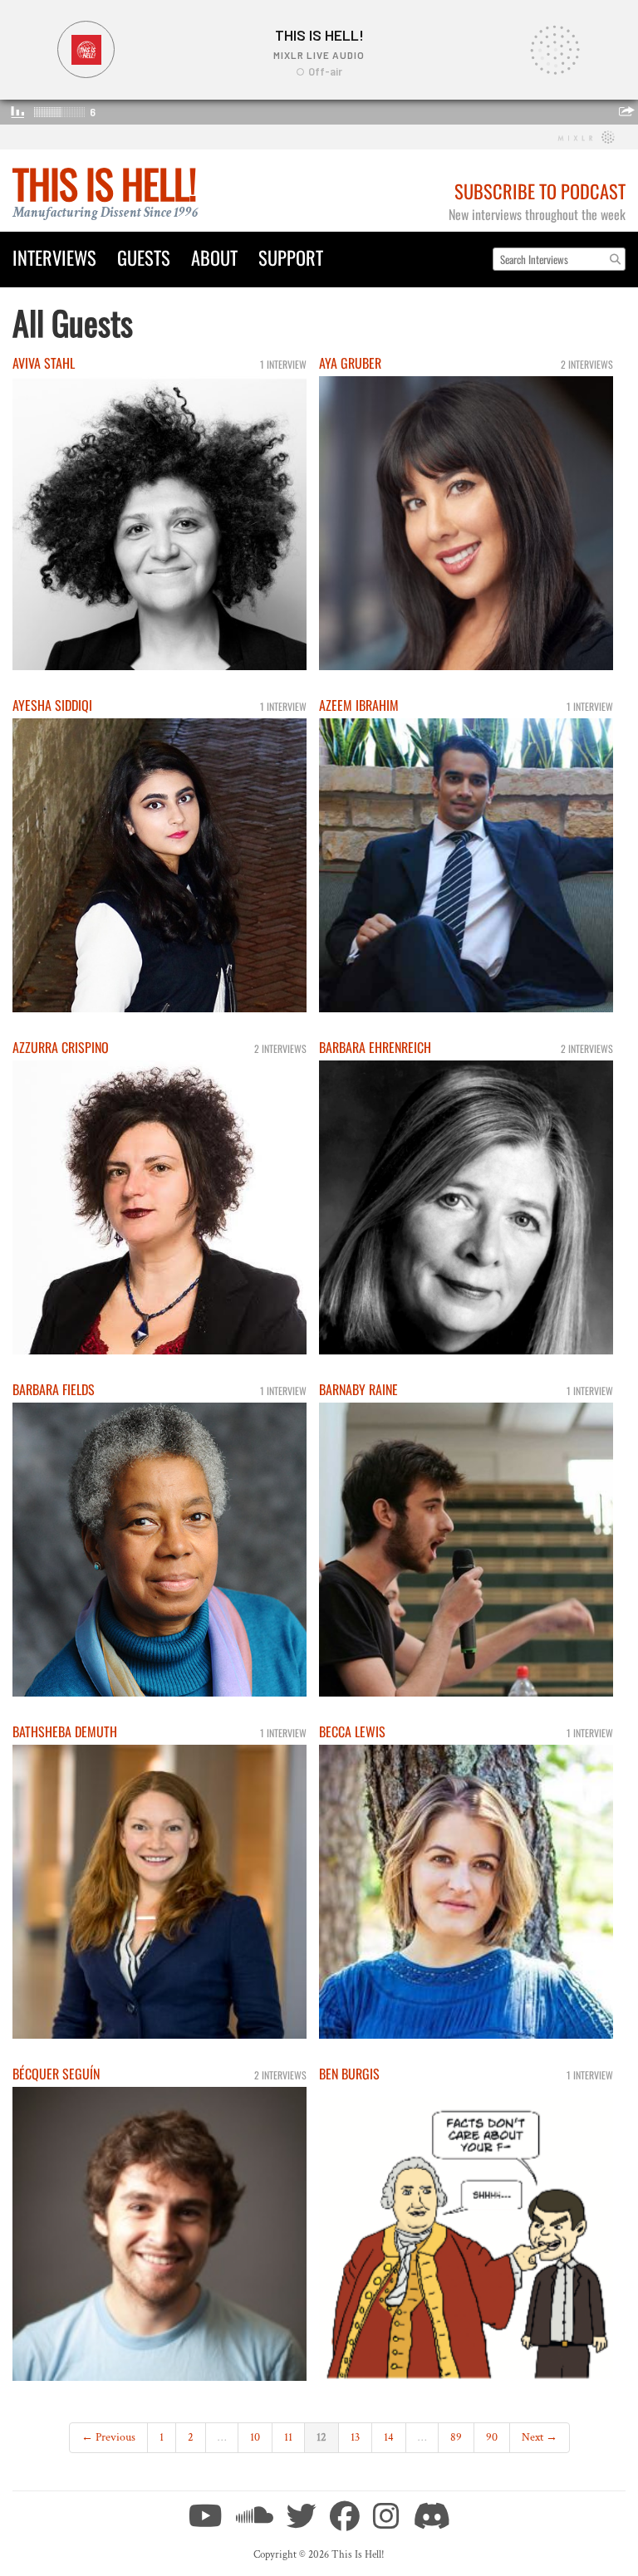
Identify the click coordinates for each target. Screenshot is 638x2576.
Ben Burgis (349, 2074)
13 (355, 2437)
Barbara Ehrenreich (375, 1047)
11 (288, 2437)
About (214, 257)
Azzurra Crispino (61, 1047)
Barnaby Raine (358, 1389)
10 (255, 2437)
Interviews (54, 257)
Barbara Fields (54, 1389)
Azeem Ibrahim (359, 705)
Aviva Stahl (44, 363)
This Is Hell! (104, 183)
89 (456, 2437)
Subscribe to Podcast (540, 191)
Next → (540, 2437)
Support (291, 257)
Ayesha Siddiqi (52, 705)
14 (389, 2437)
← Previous (108, 2437)
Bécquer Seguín (56, 2074)
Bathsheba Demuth (65, 1731)
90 (492, 2437)
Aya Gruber (350, 363)
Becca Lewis (352, 1731)
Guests (144, 257)
